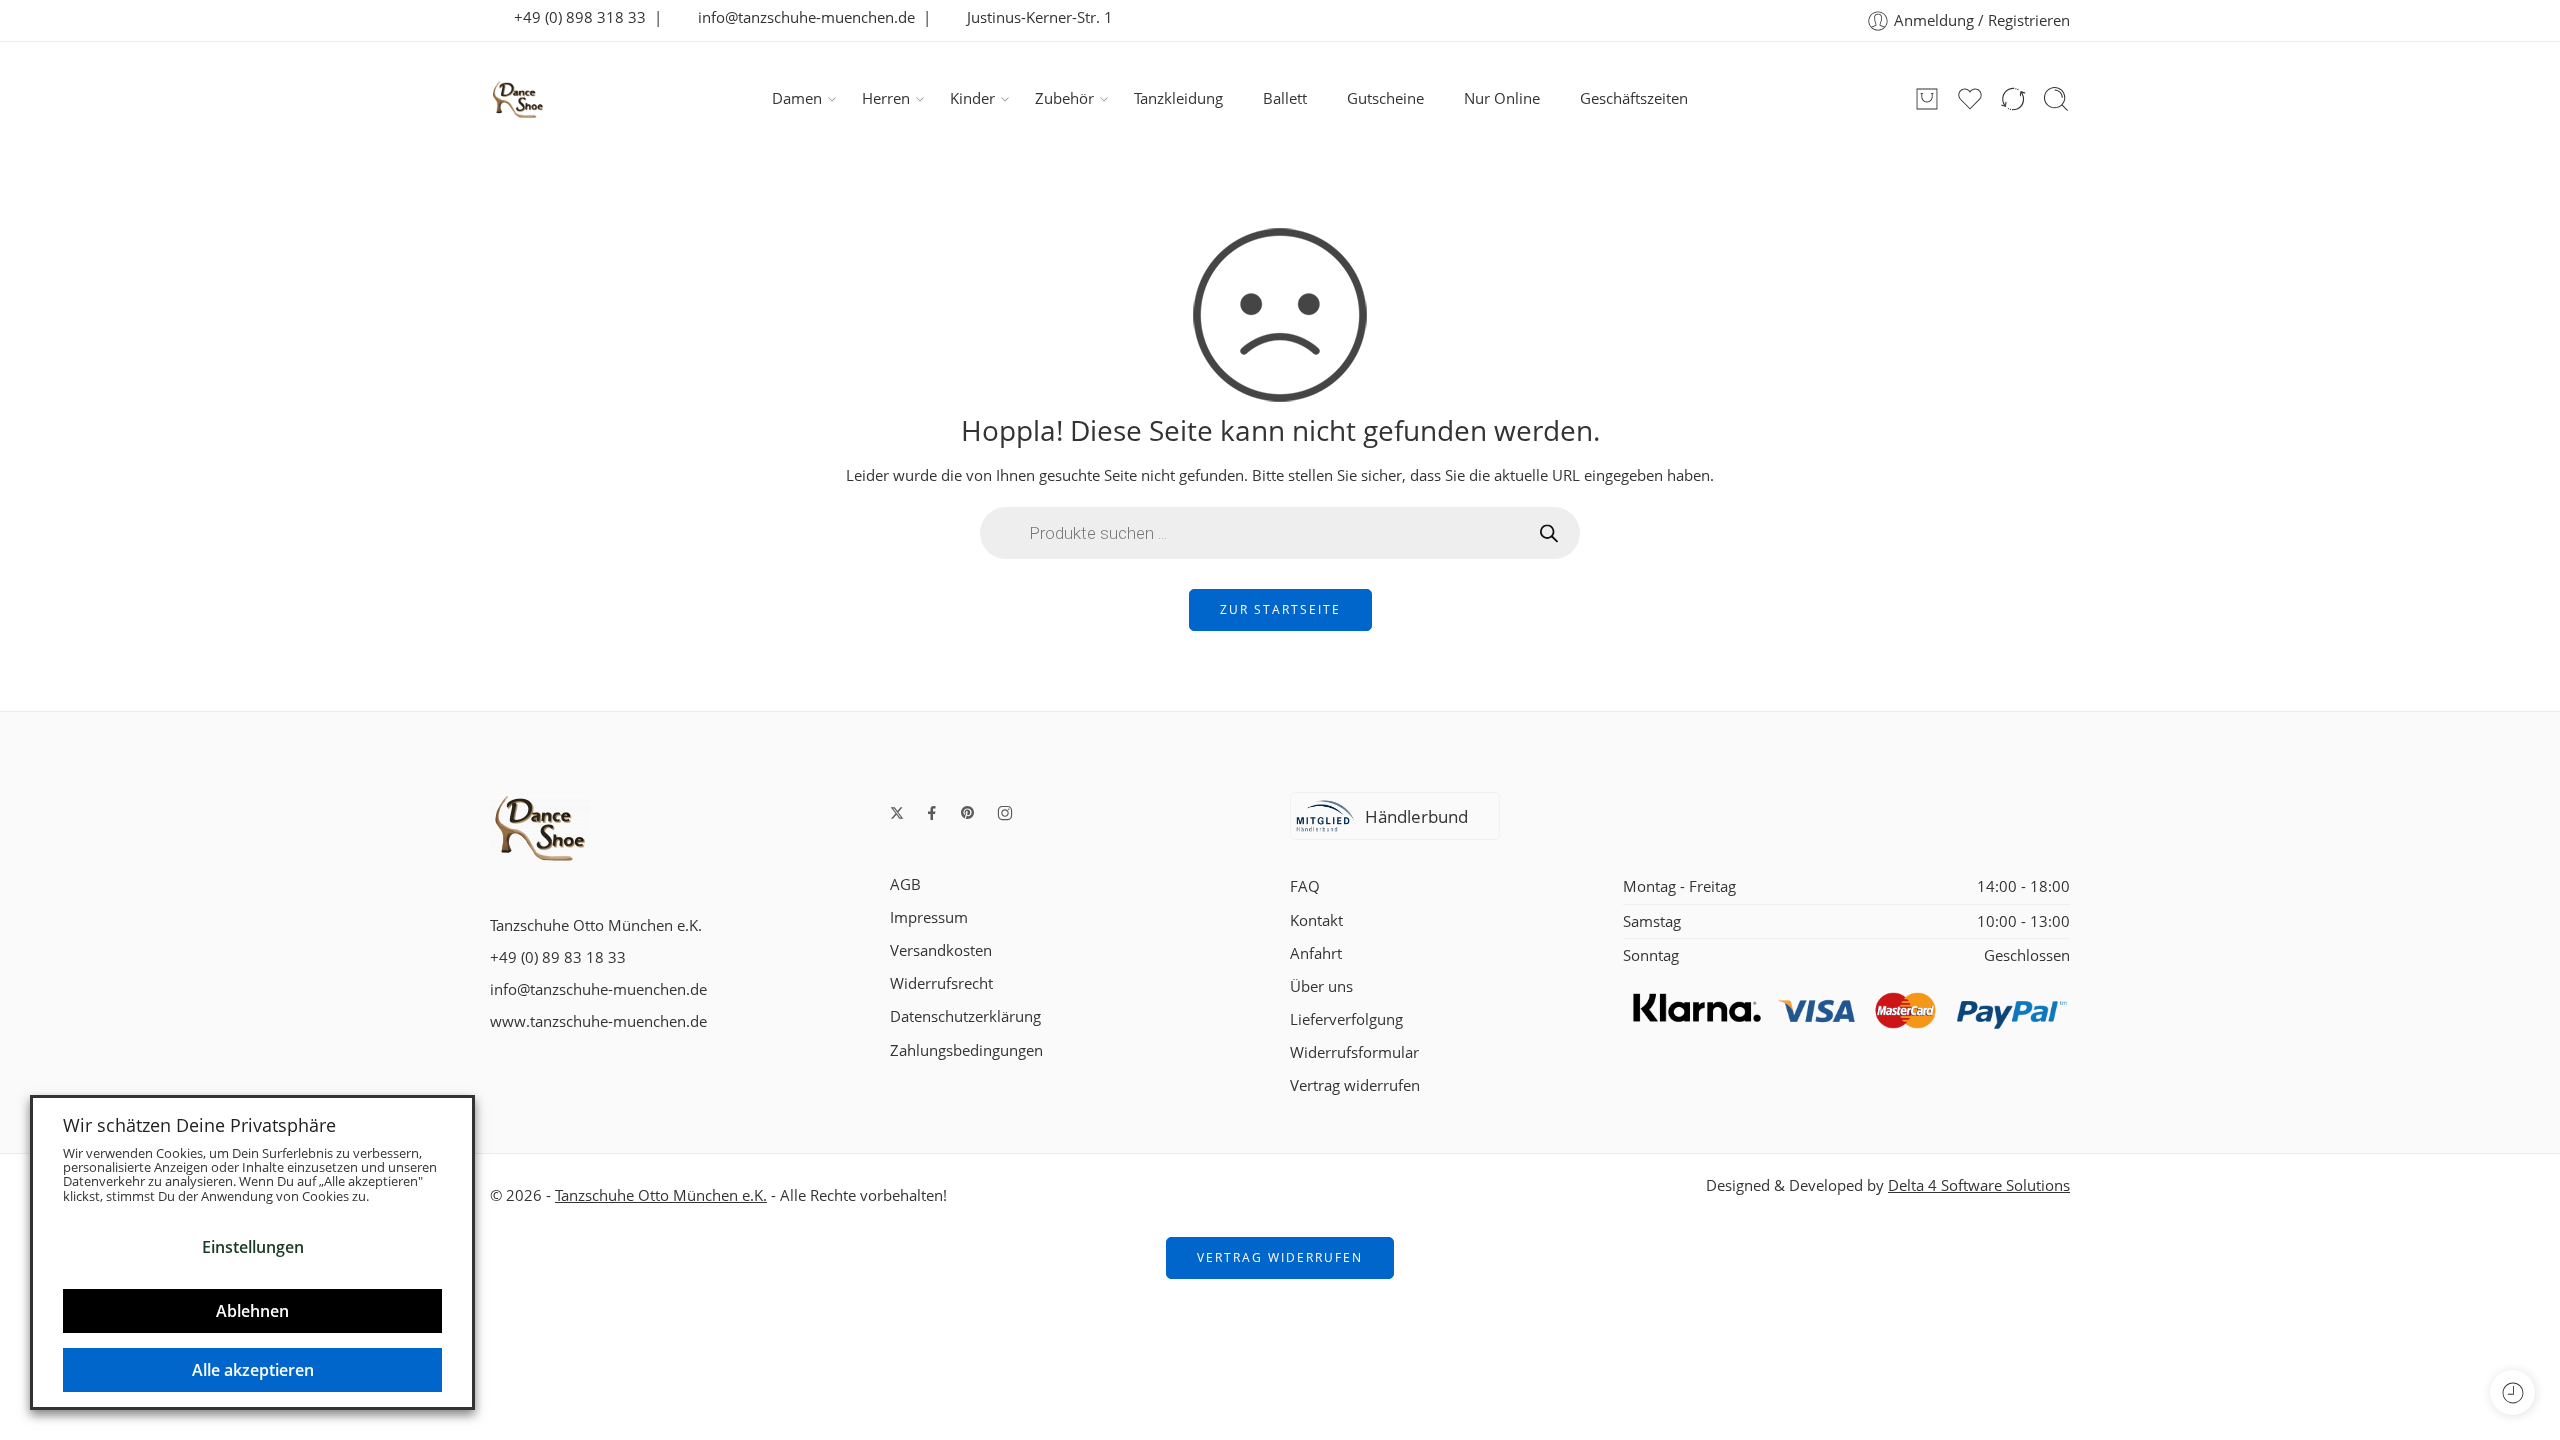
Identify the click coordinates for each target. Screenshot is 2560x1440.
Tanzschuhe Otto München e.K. (661, 1195)
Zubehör (1064, 98)
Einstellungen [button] (253, 1247)
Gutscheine (1385, 98)
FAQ (1305, 886)
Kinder (972, 98)
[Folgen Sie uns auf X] (897, 813)
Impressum (929, 917)
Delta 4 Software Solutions (1979, 1185)
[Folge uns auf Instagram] (1005, 813)
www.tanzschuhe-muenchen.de (598, 1021)
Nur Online (1502, 98)
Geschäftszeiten (1634, 98)
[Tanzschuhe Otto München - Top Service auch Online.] (518, 99)
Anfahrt (1316, 953)
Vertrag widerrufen (1355, 1085)
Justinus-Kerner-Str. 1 (1034, 17)
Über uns (1321, 986)
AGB (905, 884)
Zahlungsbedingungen (966, 1050)
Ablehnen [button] (252, 1311)
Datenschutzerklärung (965, 1016)
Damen (797, 98)
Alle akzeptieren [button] (253, 1370)
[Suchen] (2056, 99)
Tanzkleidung (1178, 98)
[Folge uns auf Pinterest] (968, 813)
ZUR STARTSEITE (1280, 609)
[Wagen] (1927, 99)
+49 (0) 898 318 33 (574, 17)
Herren (886, 98)
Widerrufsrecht (941, 983)
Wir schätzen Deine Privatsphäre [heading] (199, 1125)
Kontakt (1316, 920)
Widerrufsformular (1354, 1052)
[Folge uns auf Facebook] (932, 813)
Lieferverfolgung (1346, 1019)
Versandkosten (941, 950)
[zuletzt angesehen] (2512, 1392)
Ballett (1285, 98)
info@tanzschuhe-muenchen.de (800, 17)
